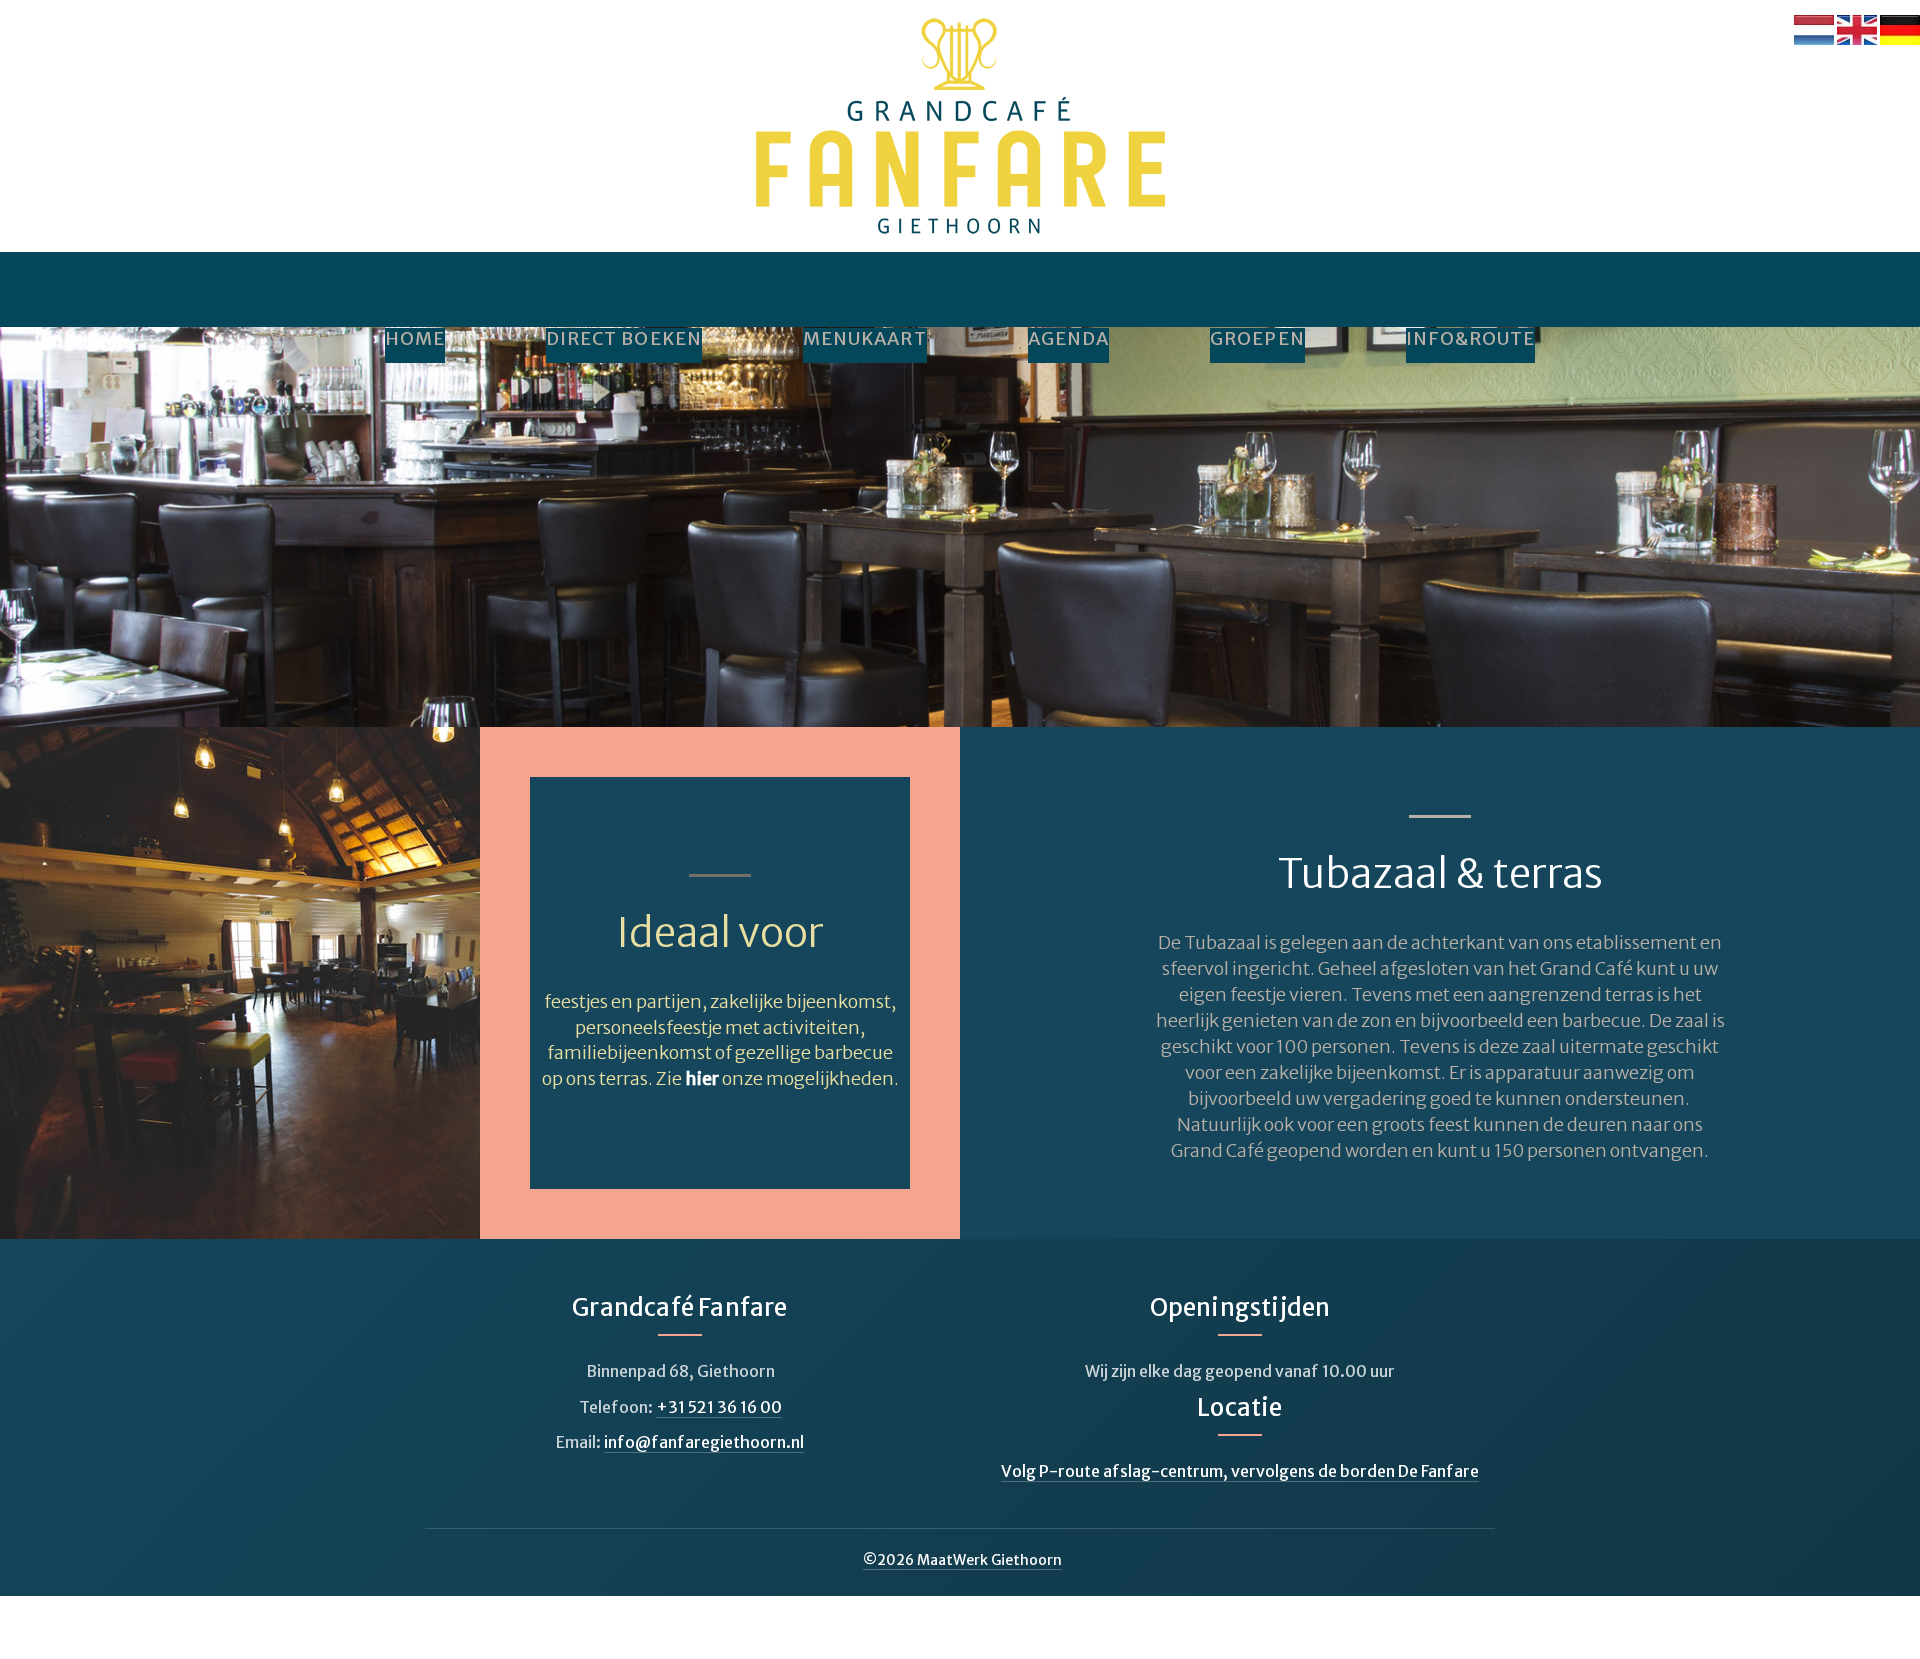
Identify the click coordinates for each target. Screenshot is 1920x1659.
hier (702, 1078)
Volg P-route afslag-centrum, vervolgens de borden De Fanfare (1240, 1471)
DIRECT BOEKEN (624, 339)
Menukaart (865, 339)
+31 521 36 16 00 (719, 1407)
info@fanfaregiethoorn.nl (704, 1442)
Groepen (1257, 339)
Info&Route (1471, 339)
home (415, 339)
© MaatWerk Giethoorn (962, 1560)
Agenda (1068, 339)
